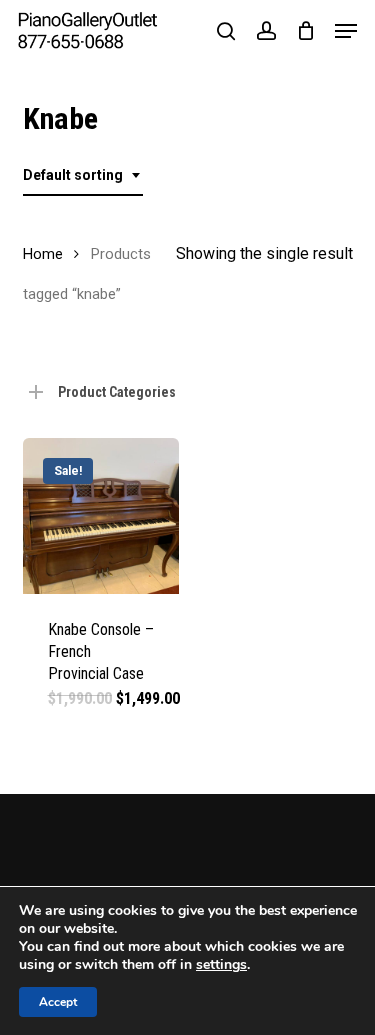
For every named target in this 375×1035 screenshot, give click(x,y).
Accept (58, 1002)
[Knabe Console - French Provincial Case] (101, 516)
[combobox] (83, 175)
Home (43, 254)
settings (221, 965)
